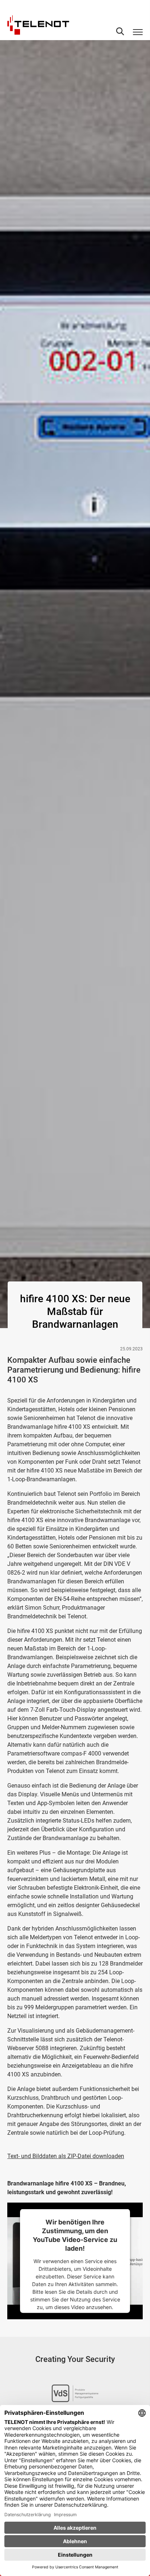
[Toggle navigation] (138, 32)
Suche (120, 31)
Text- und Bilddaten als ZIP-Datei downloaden (66, 2156)
